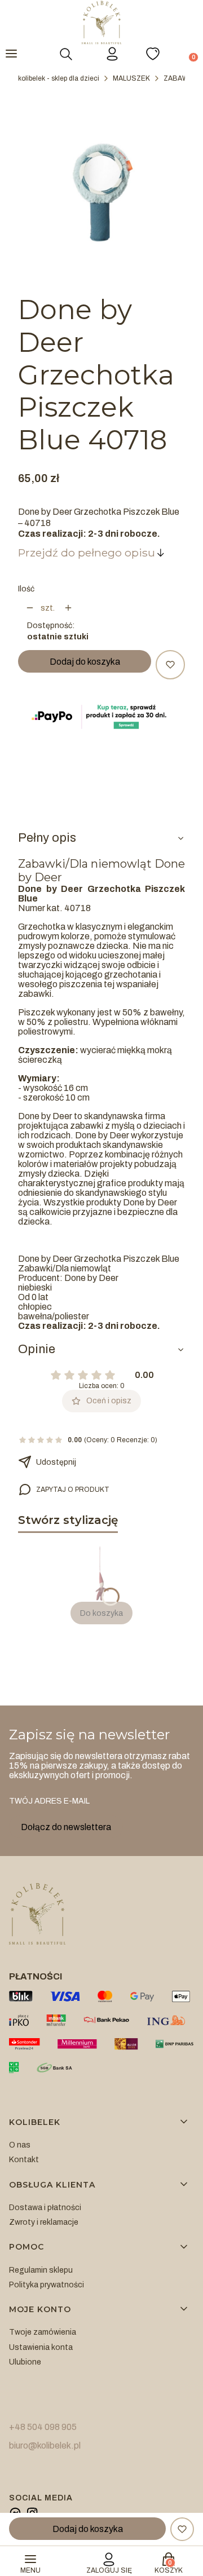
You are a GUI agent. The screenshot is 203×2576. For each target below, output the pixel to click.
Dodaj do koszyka (85, 662)
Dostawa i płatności (45, 2208)
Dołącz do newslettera (66, 1827)
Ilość (26, 589)
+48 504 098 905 (43, 2427)
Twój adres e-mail (49, 1801)
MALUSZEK (131, 78)
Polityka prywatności (47, 2285)
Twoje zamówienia (43, 2332)
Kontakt (24, 2160)
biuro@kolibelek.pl (45, 2445)
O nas (20, 2145)
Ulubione (25, 2362)
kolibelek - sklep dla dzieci (59, 78)
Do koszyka (101, 1613)
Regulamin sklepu (41, 2270)
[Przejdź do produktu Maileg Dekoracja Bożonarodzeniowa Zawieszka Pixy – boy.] (101, 1574)
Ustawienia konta (41, 2347)
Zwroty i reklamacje (44, 2222)
